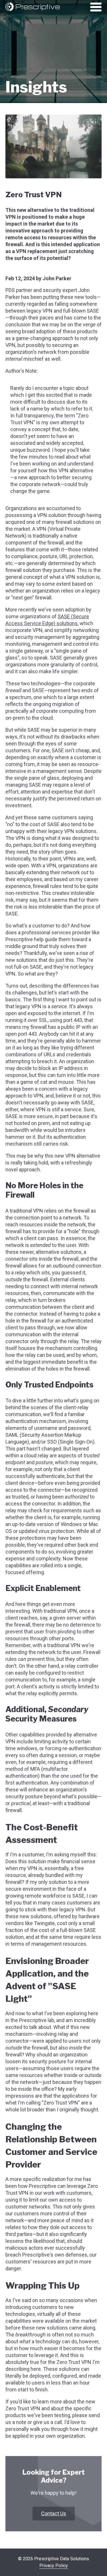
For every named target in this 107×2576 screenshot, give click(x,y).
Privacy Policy (54, 2566)
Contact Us (54, 2513)
